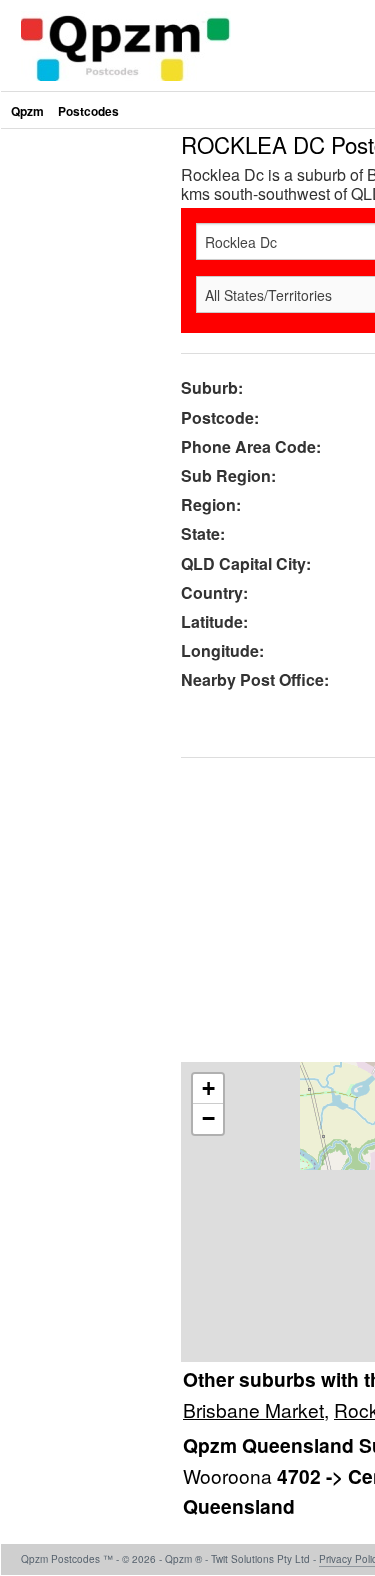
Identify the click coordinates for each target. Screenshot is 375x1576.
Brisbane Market (253, 1409)
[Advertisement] (187, 320)
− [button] (208, 1118)
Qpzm (27, 111)
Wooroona (230, 1475)
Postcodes (88, 111)
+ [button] (208, 1088)
